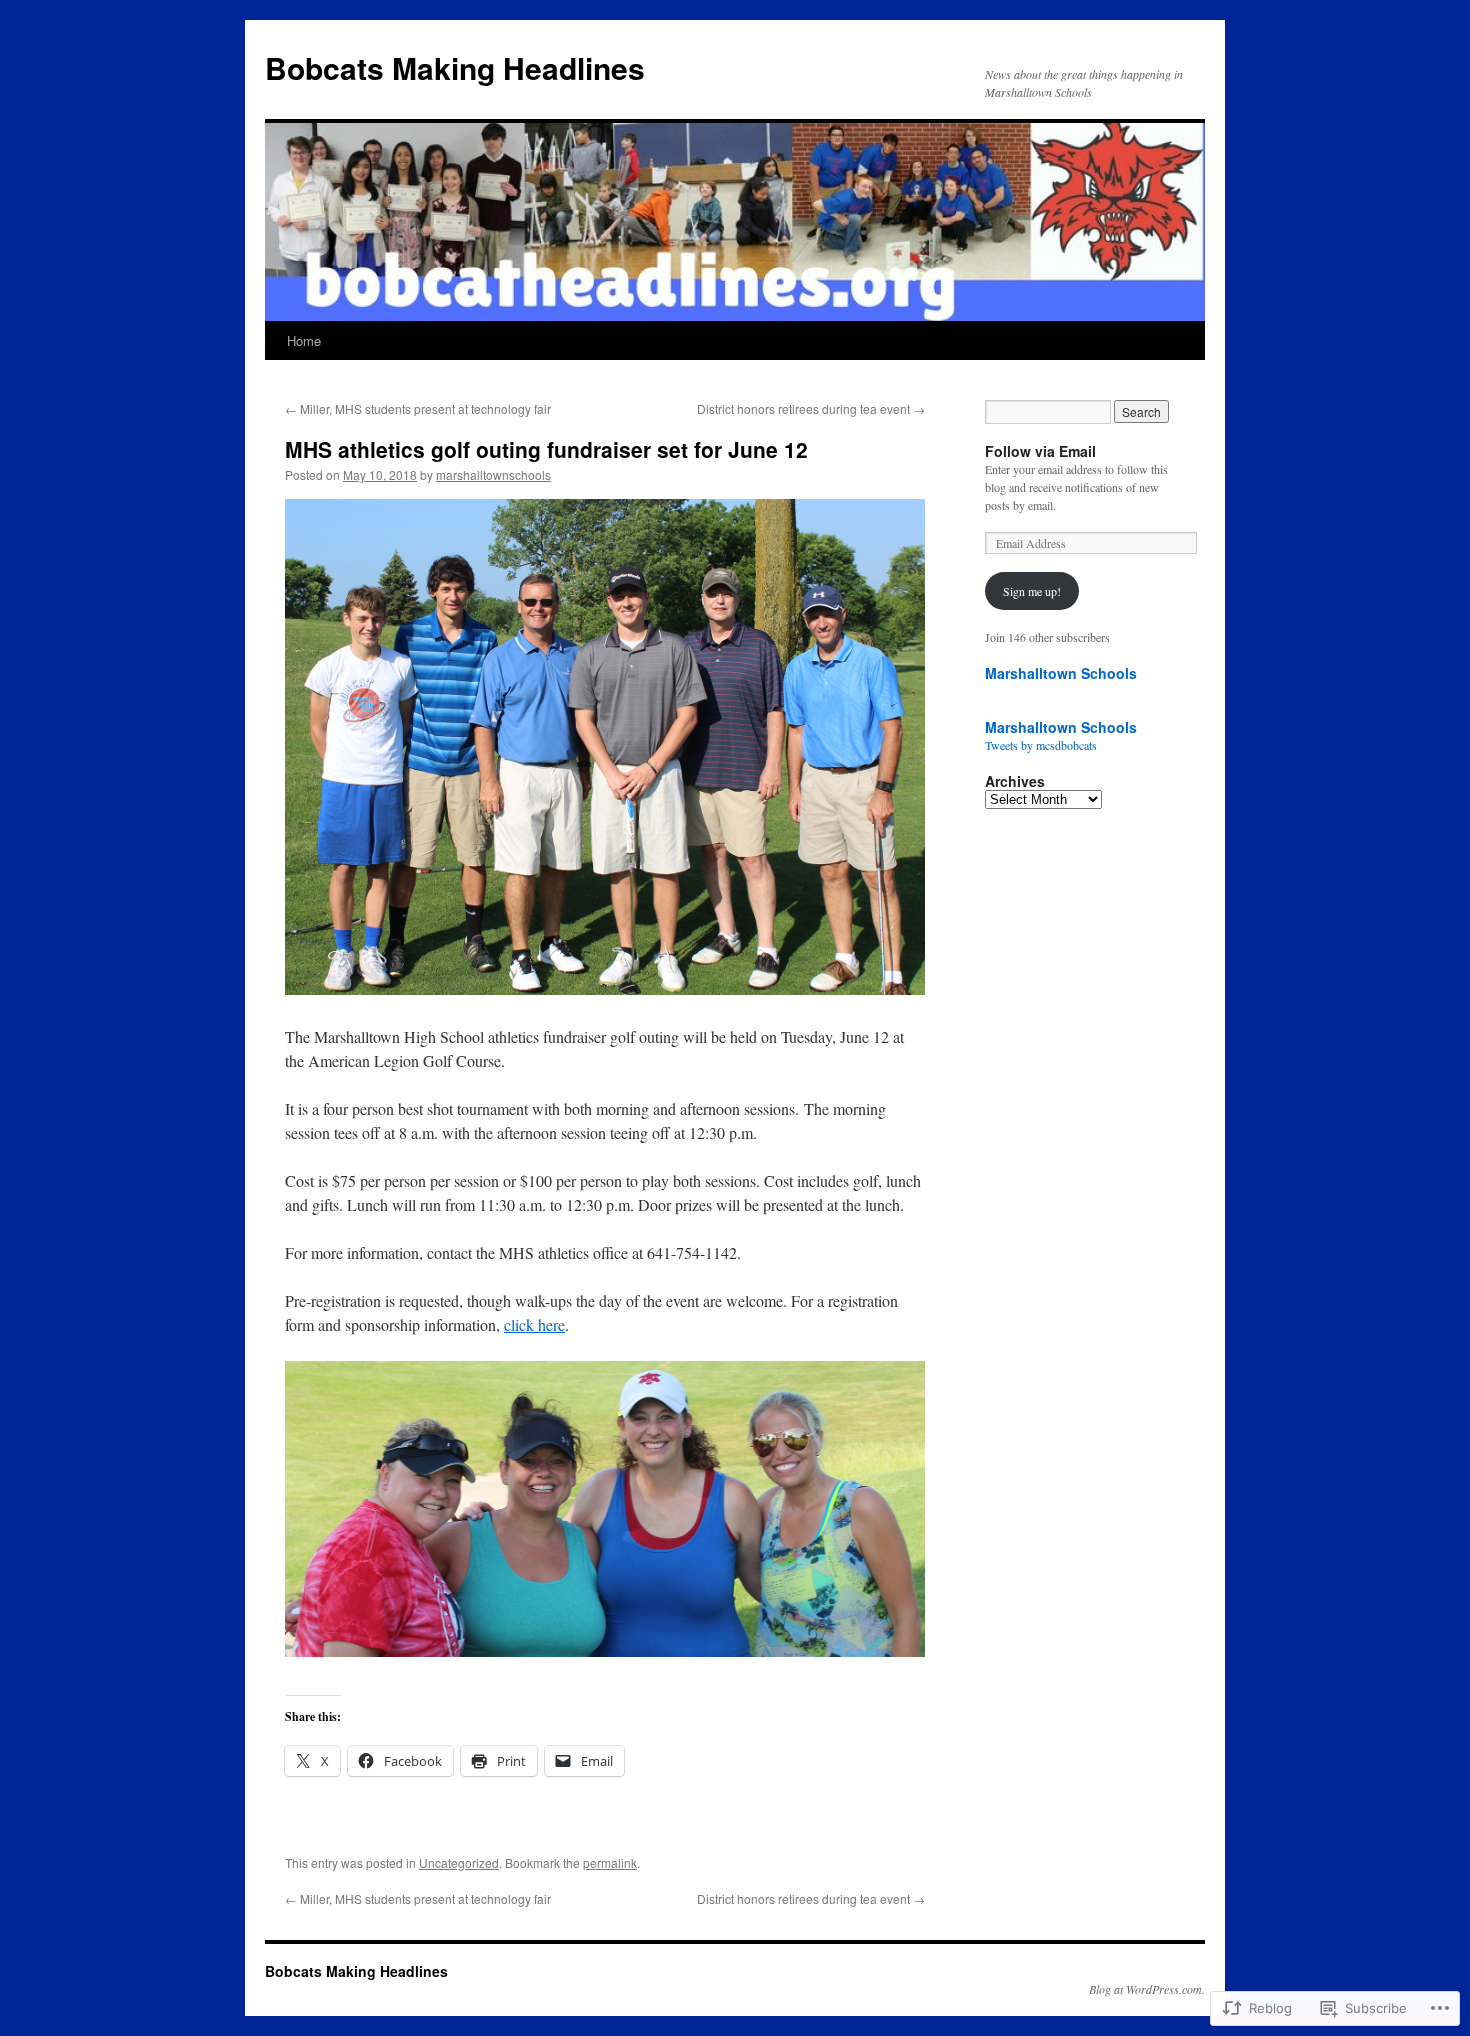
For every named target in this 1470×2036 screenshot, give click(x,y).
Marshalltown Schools (1061, 673)
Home (304, 340)
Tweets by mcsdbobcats (1041, 745)
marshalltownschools (493, 474)
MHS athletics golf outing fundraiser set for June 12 (546, 449)
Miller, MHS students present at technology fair (418, 408)
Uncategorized (459, 1862)
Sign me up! (1032, 591)
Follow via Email (1040, 451)
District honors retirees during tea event (811, 408)
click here (534, 1324)
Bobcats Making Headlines (455, 67)
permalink (610, 1862)
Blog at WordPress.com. (1147, 1989)
